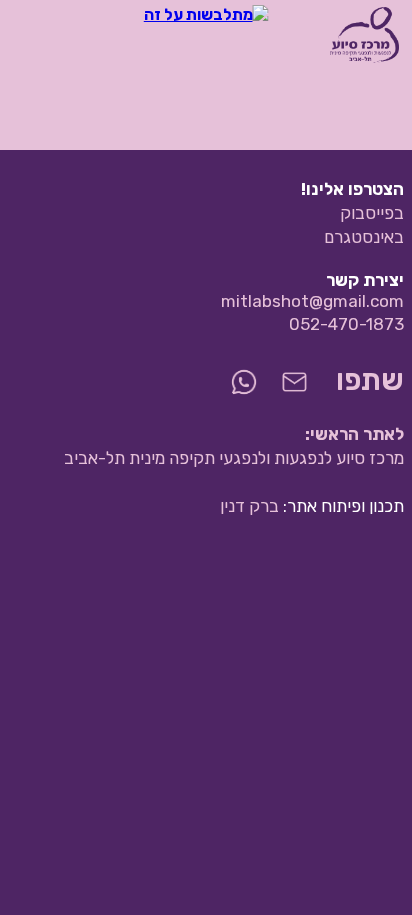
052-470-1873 (346, 324)
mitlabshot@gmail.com (312, 301)
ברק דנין (249, 506)
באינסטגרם (364, 237)
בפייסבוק (372, 213)
